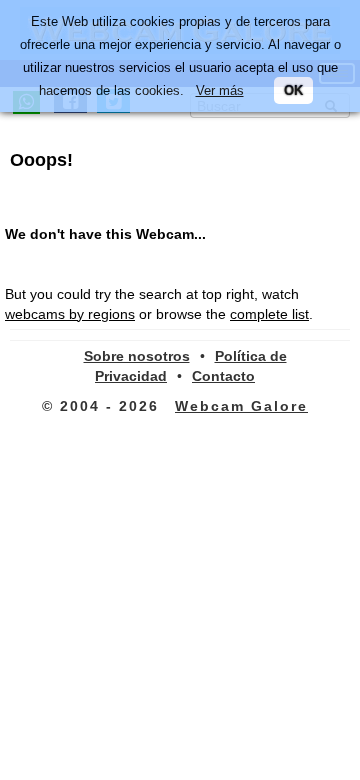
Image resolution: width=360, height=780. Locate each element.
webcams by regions (70, 314)
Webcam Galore (241, 406)
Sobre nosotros (137, 356)
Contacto (223, 376)
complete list (269, 314)
